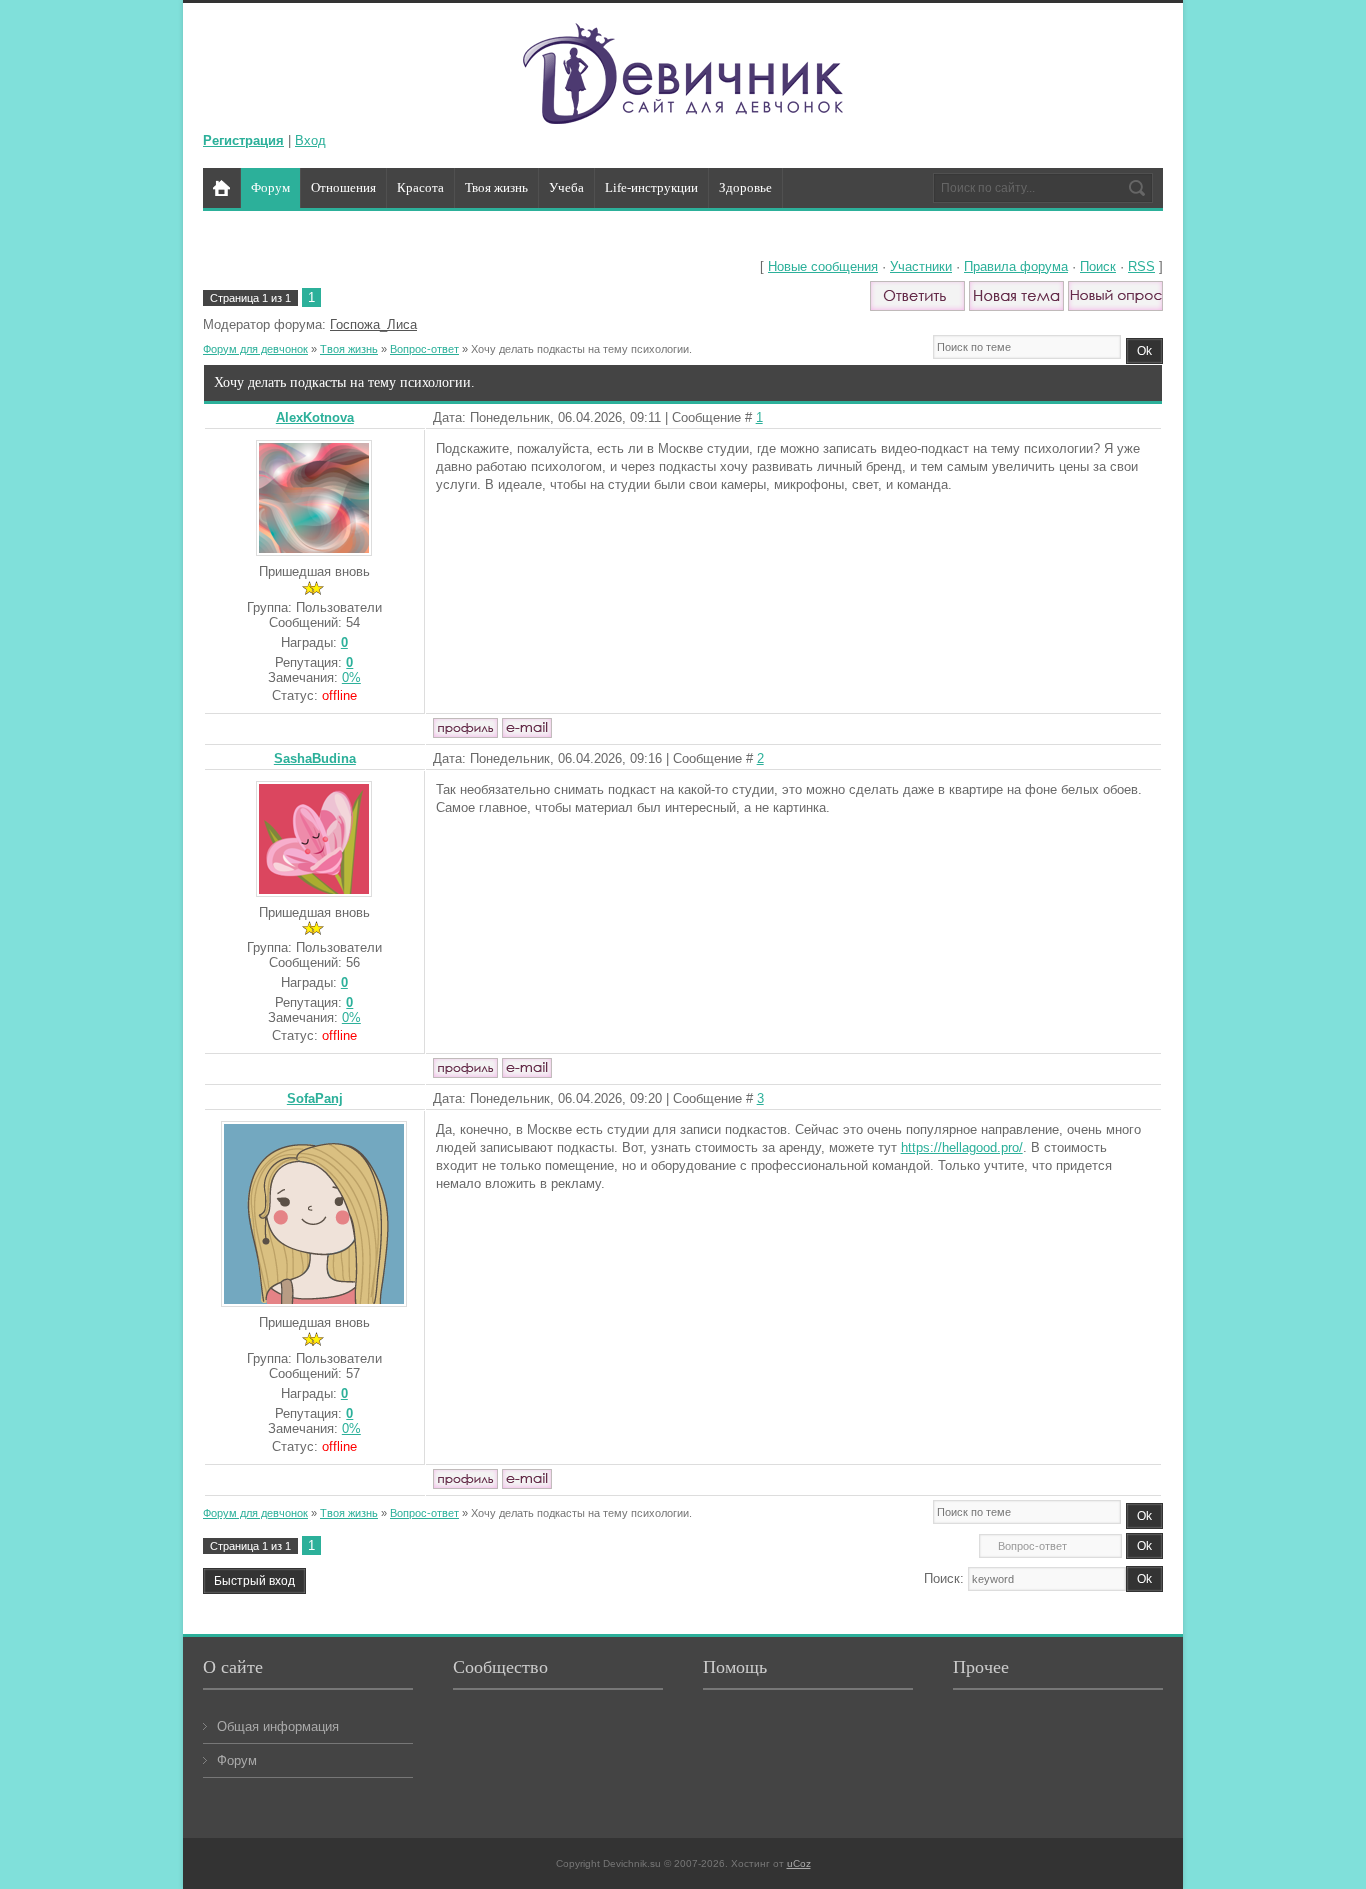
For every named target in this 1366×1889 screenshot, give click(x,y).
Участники (921, 266)
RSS (1141, 266)
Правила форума (1016, 266)
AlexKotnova (315, 417)
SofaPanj (315, 1098)
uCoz (799, 1863)
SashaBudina (315, 758)
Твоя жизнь (349, 349)
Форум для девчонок (255, 349)
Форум (237, 1760)
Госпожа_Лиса (373, 324)
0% (351, 677)
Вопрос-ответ (424, 349)
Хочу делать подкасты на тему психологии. (581, 349)
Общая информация (278, 1726)
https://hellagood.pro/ (962, 1147)
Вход (310, 140)
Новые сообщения (823, 266)
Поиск (1098, 266)
